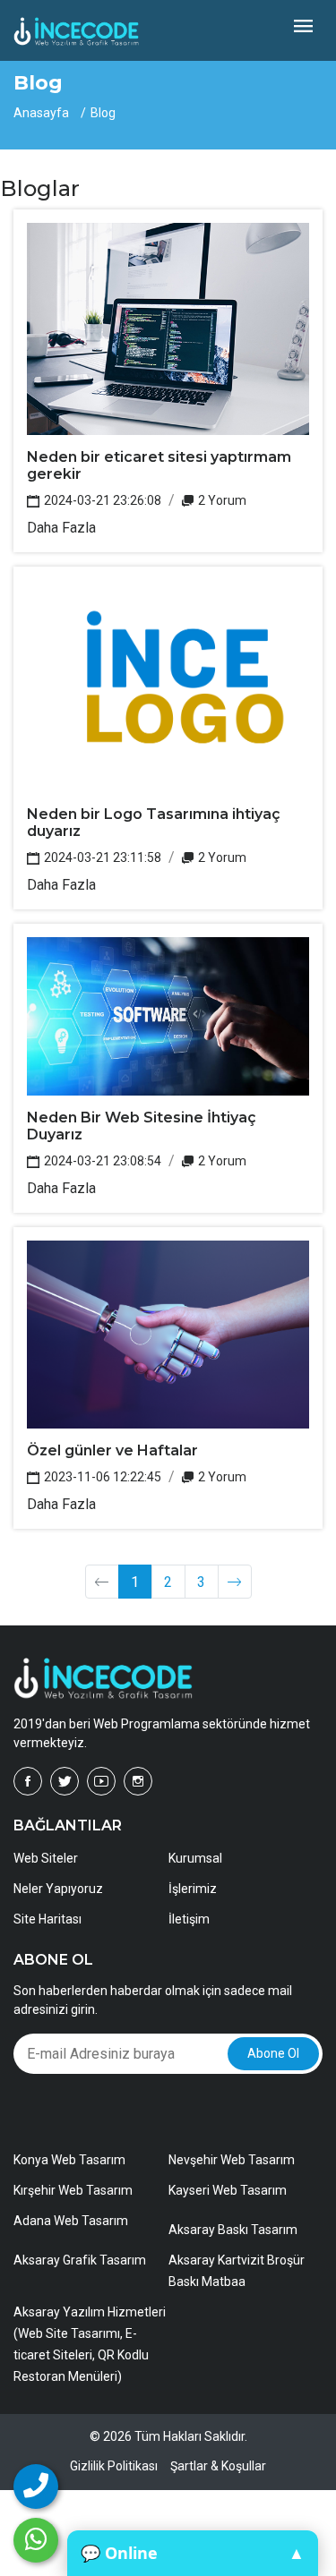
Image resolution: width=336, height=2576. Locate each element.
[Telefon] (36, 2486)
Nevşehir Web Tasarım (232, 2160)
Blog (103, 113)
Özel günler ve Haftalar (112, 1450)
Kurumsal (195, 1858)
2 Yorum (221, 500)
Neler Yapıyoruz (58, 1889)
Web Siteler (46, 1858)
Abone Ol (273, 2053)
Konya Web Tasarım (69, 2160)
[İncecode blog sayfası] (235, 1582)
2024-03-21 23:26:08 (101, 500)
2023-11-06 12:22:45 (101, 1477)
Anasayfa (41, 113)
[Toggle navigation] (303, 27)
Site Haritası (47, 1919)
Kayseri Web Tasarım (228, 2190)
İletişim (189, 1919)
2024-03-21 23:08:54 (101, 1161)
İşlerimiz (193, 1889)
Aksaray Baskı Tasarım (233, 2230)
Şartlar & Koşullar (218, 2466)
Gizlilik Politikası (114, 2466)
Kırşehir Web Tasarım (73, 2190)
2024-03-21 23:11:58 (101, 857)
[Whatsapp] (36, 2540)
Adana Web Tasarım (71, 2221)
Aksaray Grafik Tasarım (80, 2260)
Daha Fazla (61, 528)
